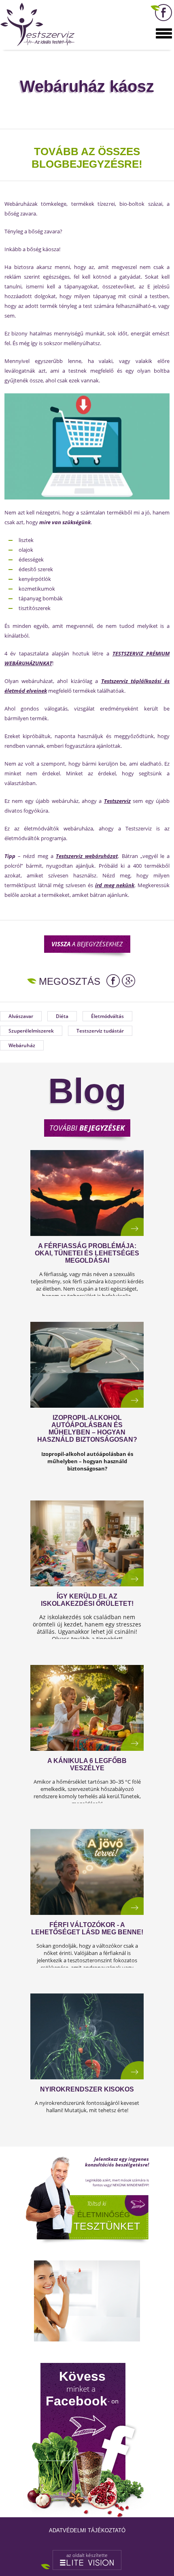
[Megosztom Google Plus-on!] (128, 981)
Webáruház (22, 1045)
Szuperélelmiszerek (31, 1031)
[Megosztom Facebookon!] (113, 981)
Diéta (62, 1016)
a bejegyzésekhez (87, 944)
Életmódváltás (107, 1016)
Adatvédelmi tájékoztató (87, 2530)
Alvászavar (21, 1016)
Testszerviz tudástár (100, 1031)
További (87, 1128)
